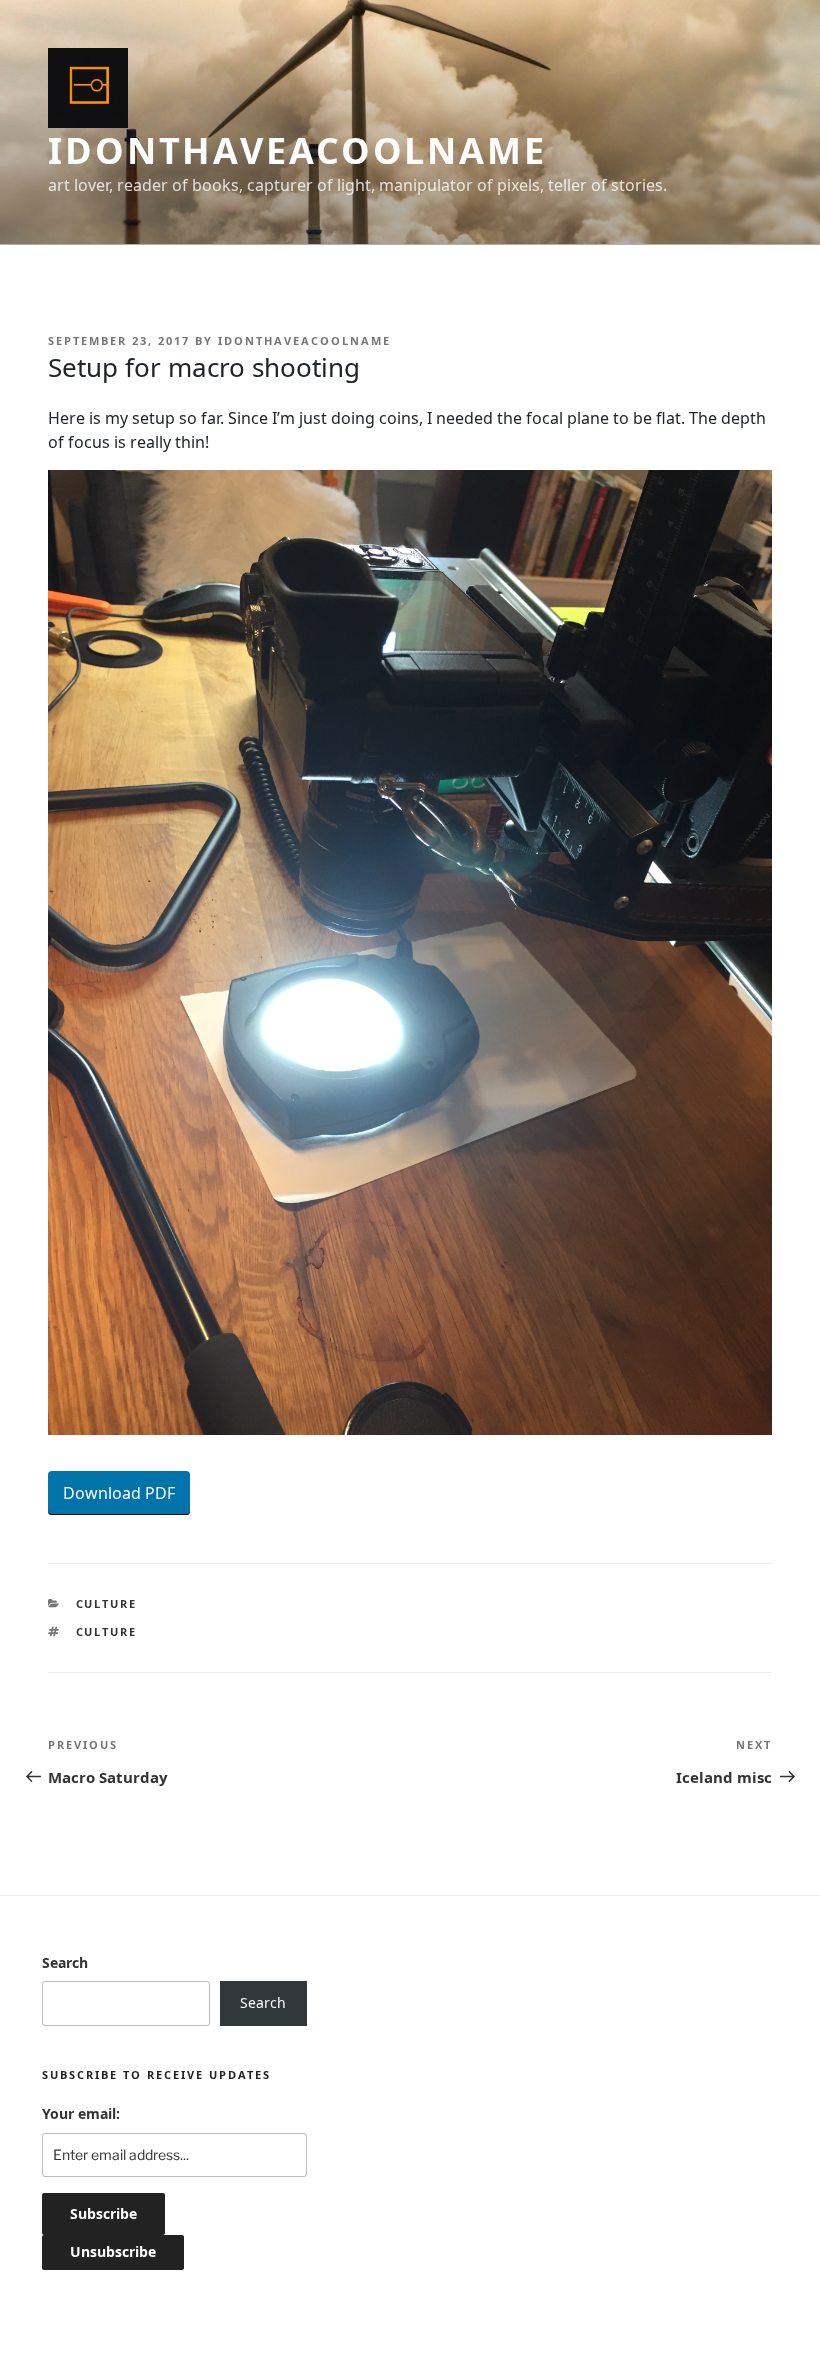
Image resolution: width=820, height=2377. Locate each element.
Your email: (81, 2113)
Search (65, 1962)
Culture (107, 1603)
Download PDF (119, 1493)
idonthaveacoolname (297, 150)
